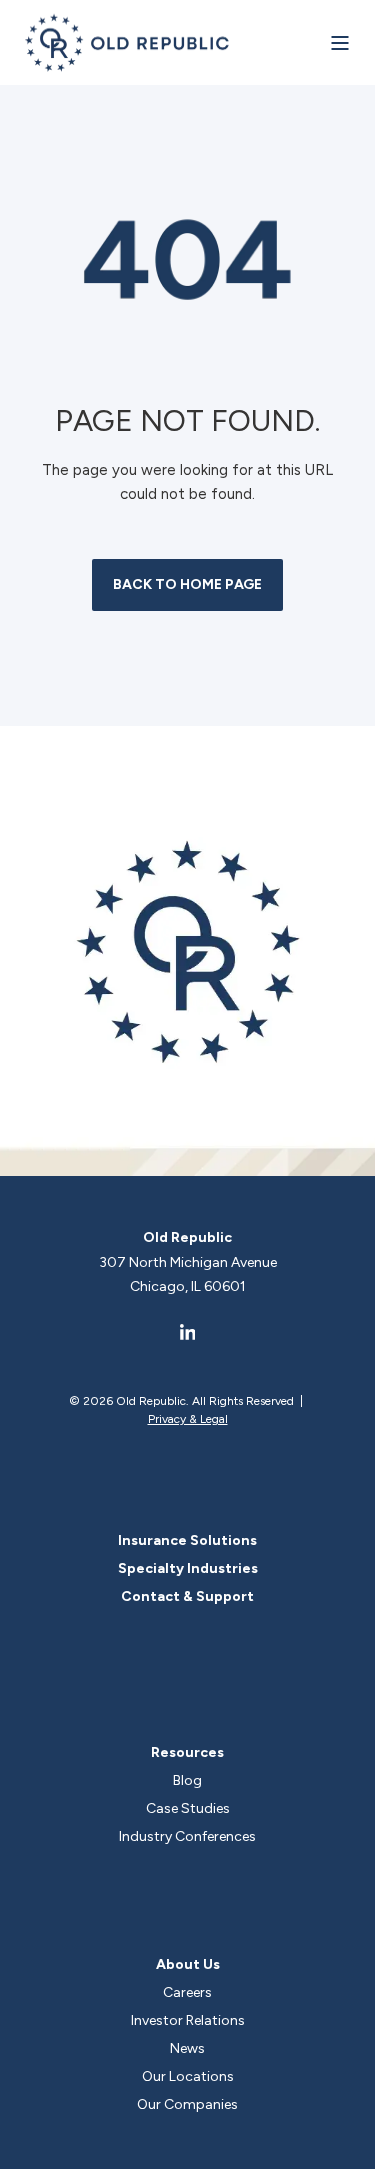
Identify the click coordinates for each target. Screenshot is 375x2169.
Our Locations (188, 2076)
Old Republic (187, 1237)
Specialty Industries (188, 1568)
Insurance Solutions (187, 1540)
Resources (187, 1752)
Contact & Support (187, 1596)
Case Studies (188, 1808)
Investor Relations (188, 2020)
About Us (188, 1964)
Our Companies (187, 2104)
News (187, 2048)
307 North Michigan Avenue (188, 1262)
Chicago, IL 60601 (188, 1286)
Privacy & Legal (188, 1419)
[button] (355, 2149)
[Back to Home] (127, 42)
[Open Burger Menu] (340, 43)
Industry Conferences (187, 1836)
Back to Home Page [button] (187, 584)
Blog (187, 1780)
